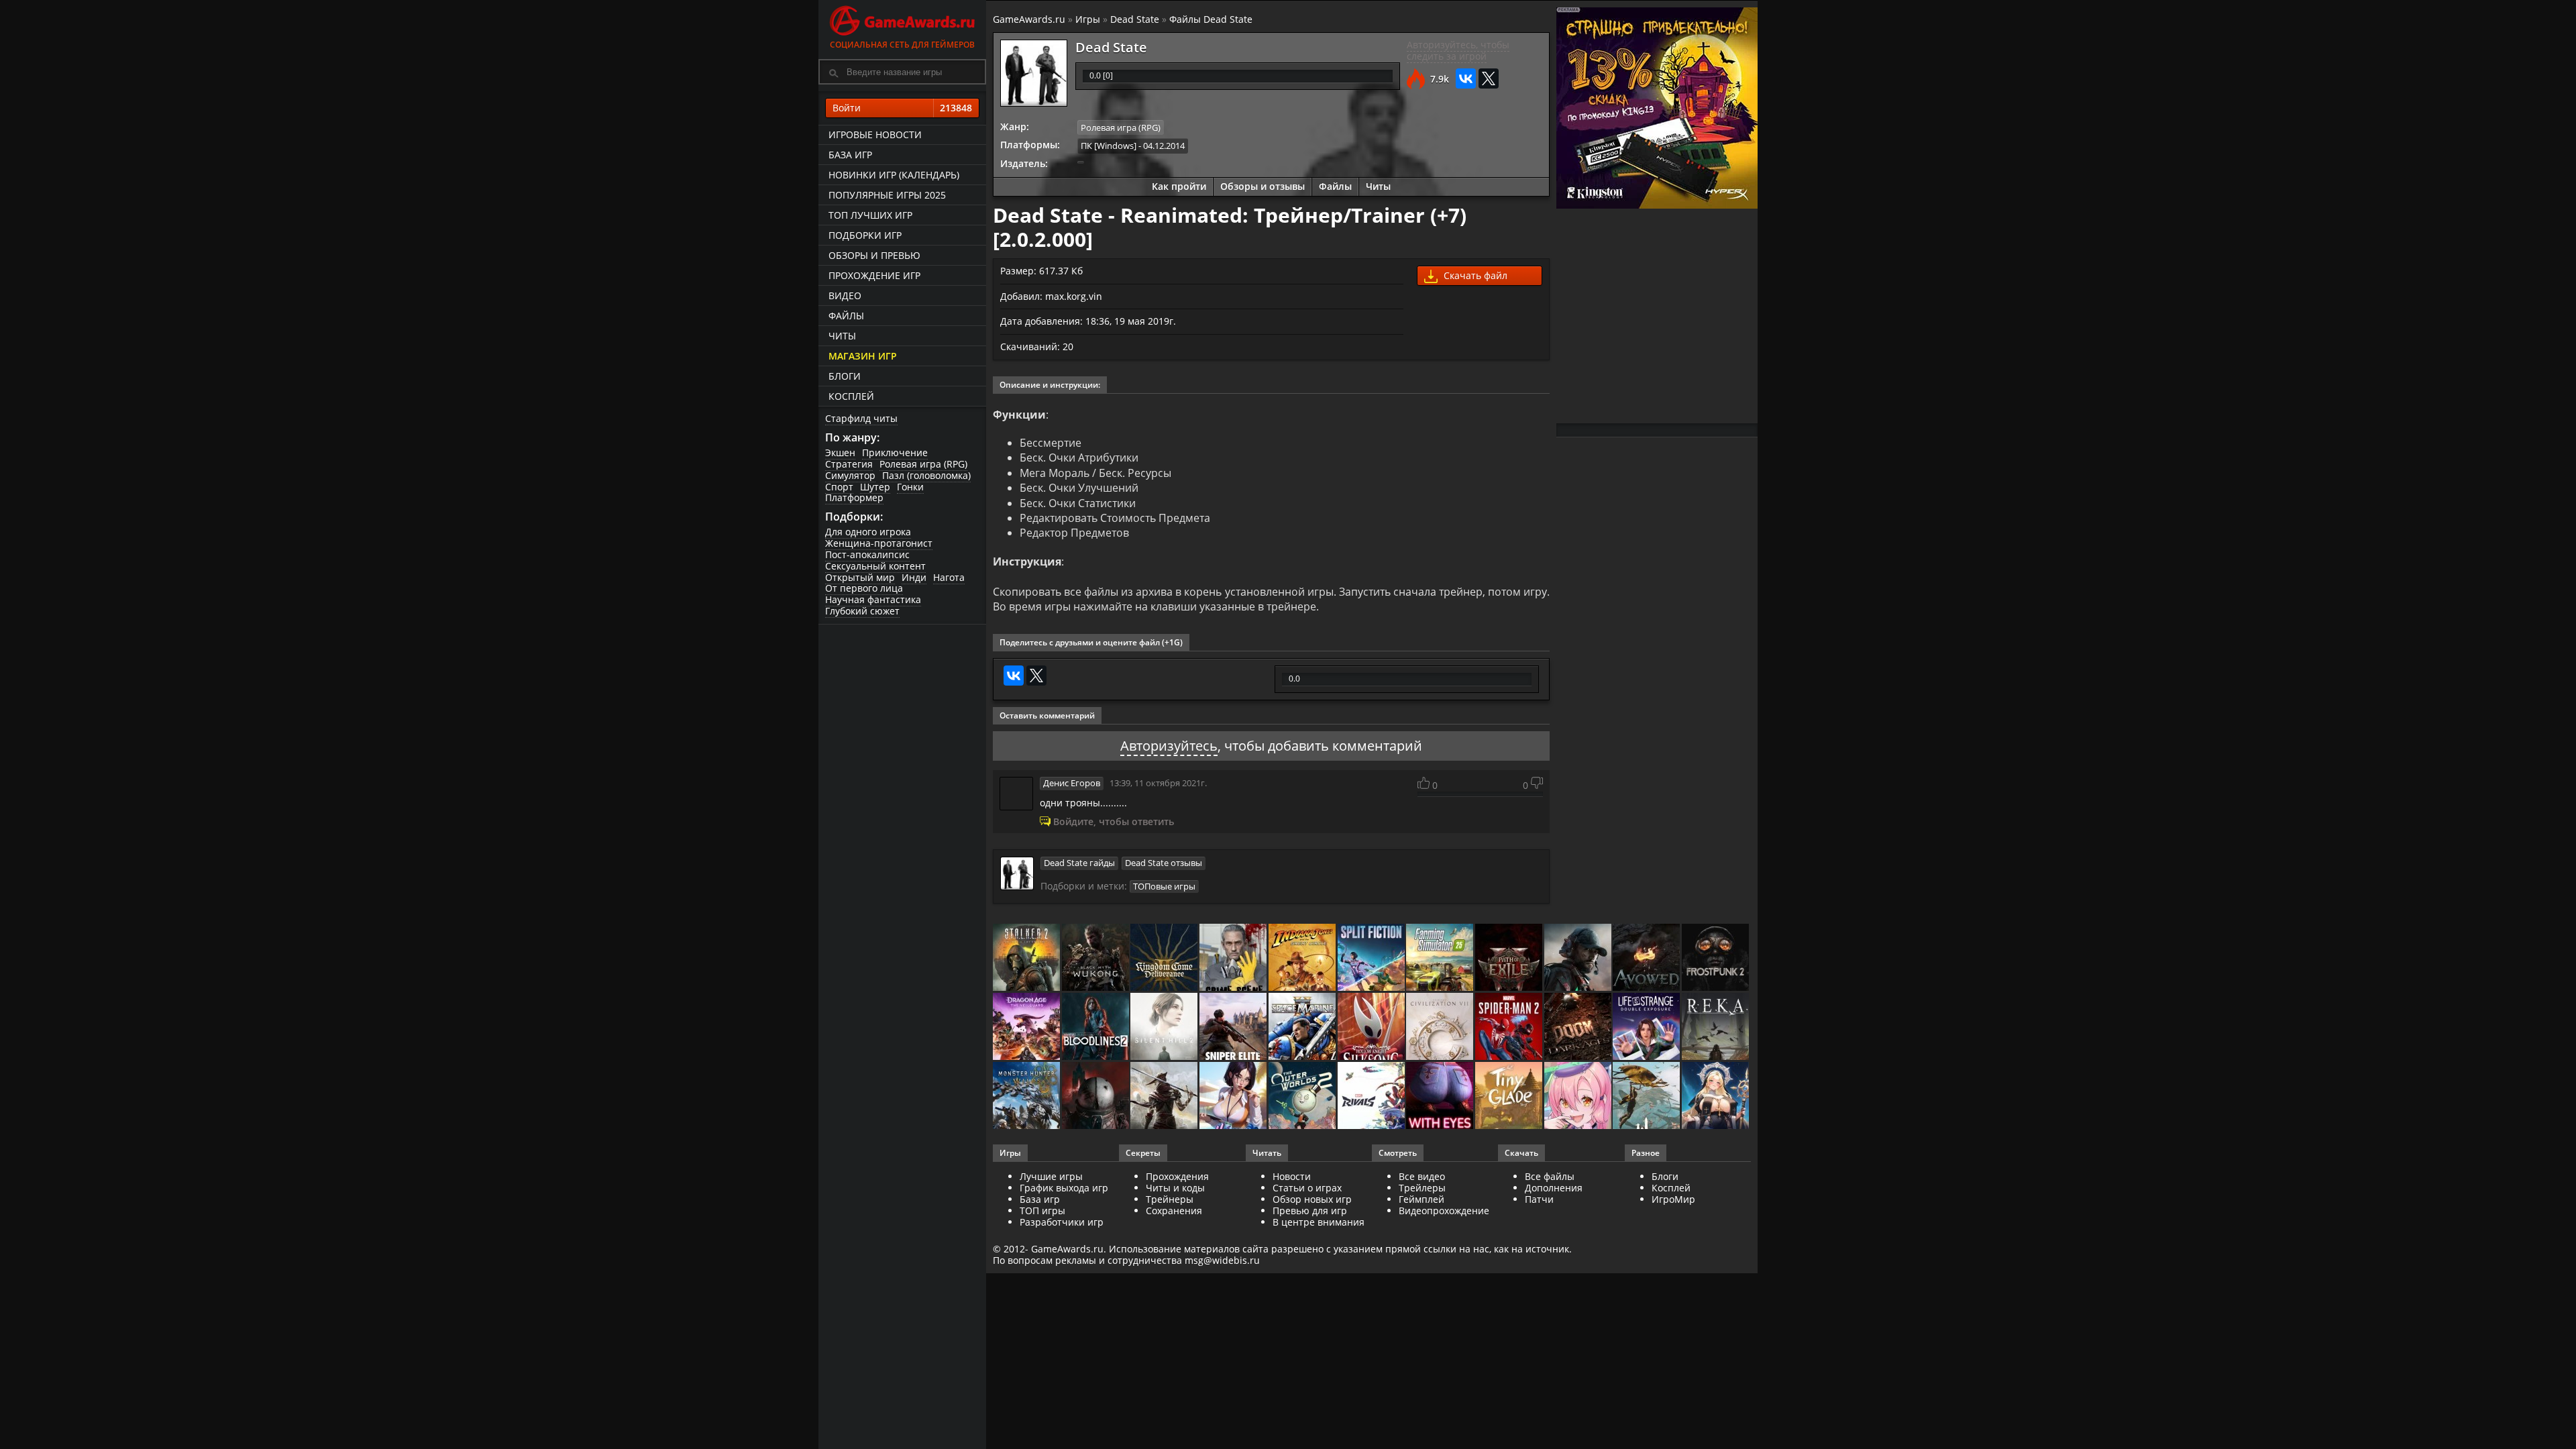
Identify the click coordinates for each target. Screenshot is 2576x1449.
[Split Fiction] (1372, 958)
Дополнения (1554, 1188)
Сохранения (1174, 1211)
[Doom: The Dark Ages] (1579, 1027)
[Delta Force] (1579, 958)
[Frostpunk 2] (1716, 958)
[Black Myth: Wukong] (1096, 958)
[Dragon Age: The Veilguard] (1027, 1027)
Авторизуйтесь (1169, 746)
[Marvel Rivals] (1372, 1096)
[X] (1489, 78)
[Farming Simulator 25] (1441, 958)
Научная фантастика (873, 599)
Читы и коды (1175, 1188)
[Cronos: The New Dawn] (1096, 1096)
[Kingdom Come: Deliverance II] (1165, 958)
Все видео (1422, 1176)
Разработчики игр (1062, 1222)
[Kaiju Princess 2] (1579, 1096)
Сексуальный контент (875, 566)
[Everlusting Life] (1716, 1096)
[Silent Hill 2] (1165, 1027)
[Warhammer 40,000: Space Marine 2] (1303, 1027)
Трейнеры (1170, 1199)
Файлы (846, 316)
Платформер (854, 497)
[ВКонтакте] (1466, 78)
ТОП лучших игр (870, 215)
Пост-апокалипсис (867, 554)
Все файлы (1550, 1176)
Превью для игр (1310, 1211)
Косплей (851, 396)
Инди (914, 577)
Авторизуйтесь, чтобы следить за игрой (1458, 50)
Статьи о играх (1307, 1188)
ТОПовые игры (1164, 886)
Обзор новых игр (1312, 1199)
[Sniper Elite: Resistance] (1234, 1027)
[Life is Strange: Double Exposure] (1647, 1027)
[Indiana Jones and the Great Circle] (1303, 958)
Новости (1292, 1176)
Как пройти (1179, 186)
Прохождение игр (874, 275)
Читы (842, 336)
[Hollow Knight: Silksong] (1372, 1027)
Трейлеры (1422, 1188)
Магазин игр (863, 356)
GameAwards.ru (1029, 19)
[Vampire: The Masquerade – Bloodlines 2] (1096, 1027)
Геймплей (1421, 1199)
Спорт (839, 487)
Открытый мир (860, 577)
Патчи (1539, 1199)
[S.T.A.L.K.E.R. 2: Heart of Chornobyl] (1027, 958)
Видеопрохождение (1444, 1211)
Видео (845, 296)
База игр (850, 155)
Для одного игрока (868, 532)
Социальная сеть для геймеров (902, 45)
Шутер (875, 487)
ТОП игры (1042, 1211)
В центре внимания (1319, 1222)
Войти (902, 108)
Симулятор (850, 475)
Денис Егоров (1072, 783)
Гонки (910, 487)
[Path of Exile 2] (1510, 958)
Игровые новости (875, 135)
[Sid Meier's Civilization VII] (1441, 1027)
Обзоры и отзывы (1263, 186)
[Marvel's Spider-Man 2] (1510, 1027)
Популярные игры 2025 (887, 195)
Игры (1088, 19)
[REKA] (1716, 1027)
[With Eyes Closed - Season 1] (1441, 1096)
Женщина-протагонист (879, 543)
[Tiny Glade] (1510, 1096)
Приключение (895, 452)
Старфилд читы (861, 418)
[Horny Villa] (1234, 1096)
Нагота (949, 577)
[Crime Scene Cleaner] (1234, 958)
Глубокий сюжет (862, 611)
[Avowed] (1647, 958)
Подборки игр (865, 235)
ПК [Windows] (1109, 146)
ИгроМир (1673, 1199)
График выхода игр (1064, 1188)
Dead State (1135, 19)
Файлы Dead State (1211, 19)
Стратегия (849, 464)
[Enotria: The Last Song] (1165, 1096)
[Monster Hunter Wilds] (1027, 1096)
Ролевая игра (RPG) (923, 464)
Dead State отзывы (1164, 863)
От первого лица (864, 588)
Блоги (845, 376)
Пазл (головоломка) (926, 475)
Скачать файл (1474, 275)
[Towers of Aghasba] (1647, 1096)
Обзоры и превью (874, 255)
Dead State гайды (1079, 863)
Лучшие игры (1051, 1176)
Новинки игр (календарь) (894, 175)
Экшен (840, 452)
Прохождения (1177, 1176)
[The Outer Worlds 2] (1303, 1096)
